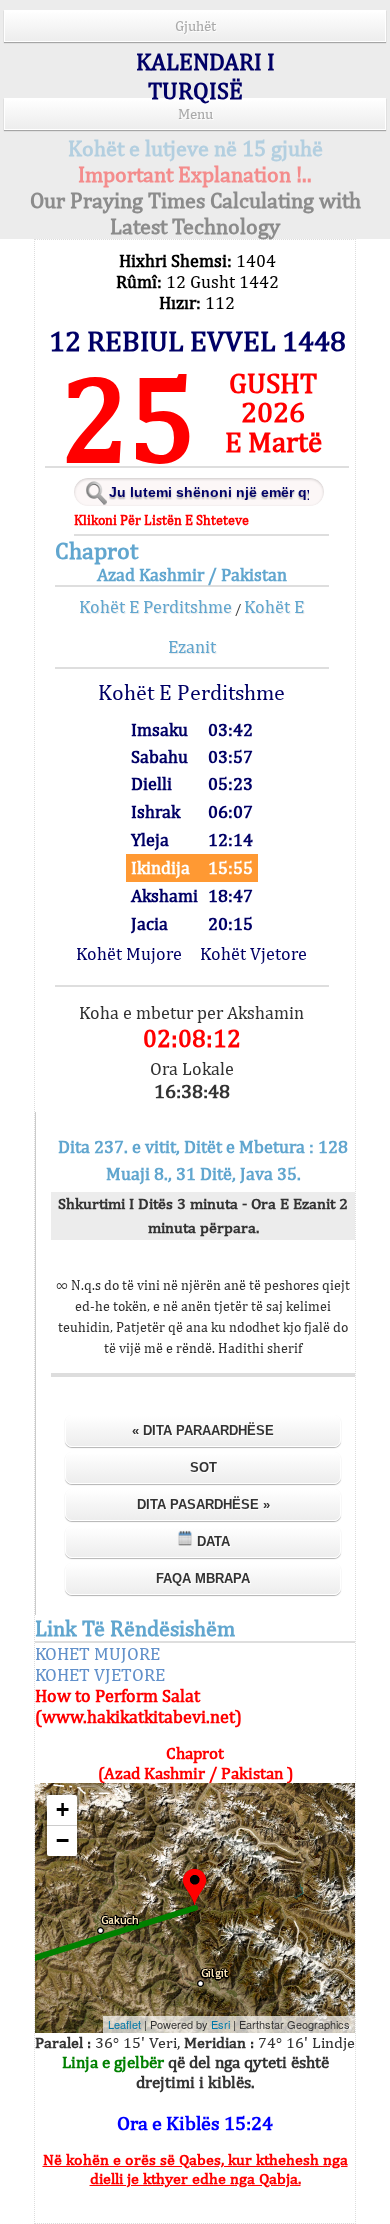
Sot (203, 1467)
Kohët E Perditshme (155, 606)
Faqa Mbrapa (203, 1578)
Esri (220, 2024)
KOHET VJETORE (100, 1674)
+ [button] (62, 1809)
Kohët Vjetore (253, 953)
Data (211, 1541)
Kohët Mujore (129, 953)
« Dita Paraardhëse (203, 1430)
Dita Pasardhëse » (203, 1504)
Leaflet (124, 2024)
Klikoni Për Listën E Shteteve (161, 520)
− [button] (62, 1840)
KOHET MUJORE (97, 1653)
